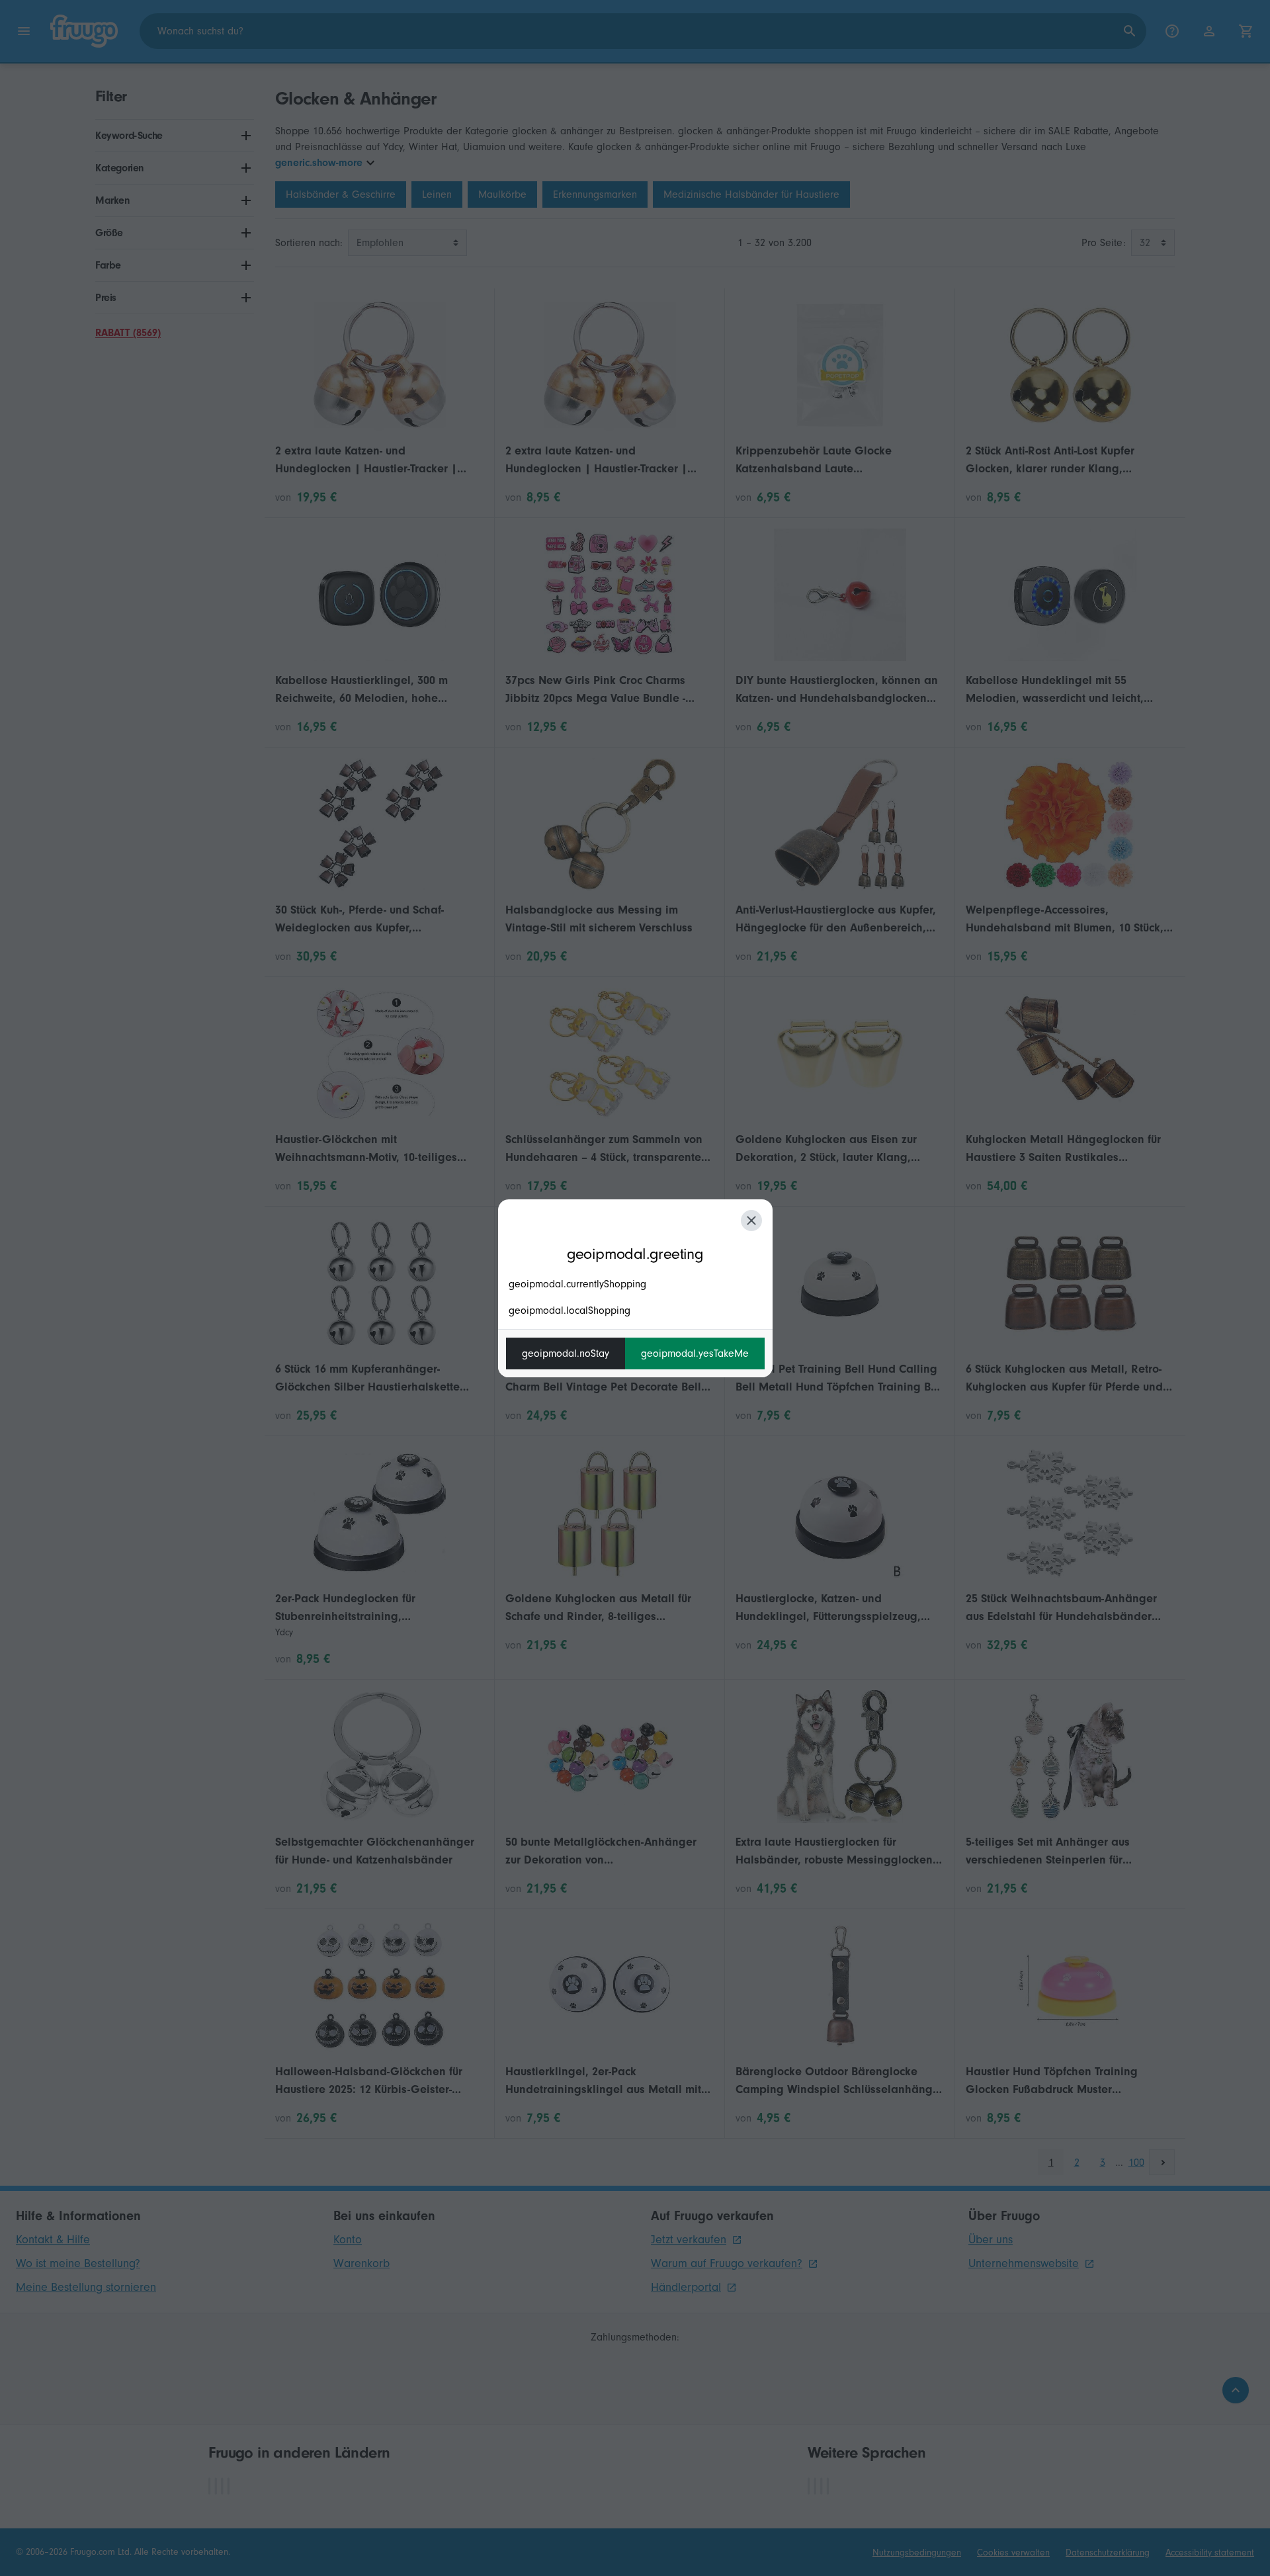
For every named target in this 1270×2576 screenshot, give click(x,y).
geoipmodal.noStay (566, 1353)
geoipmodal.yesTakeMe (695, 1353)
